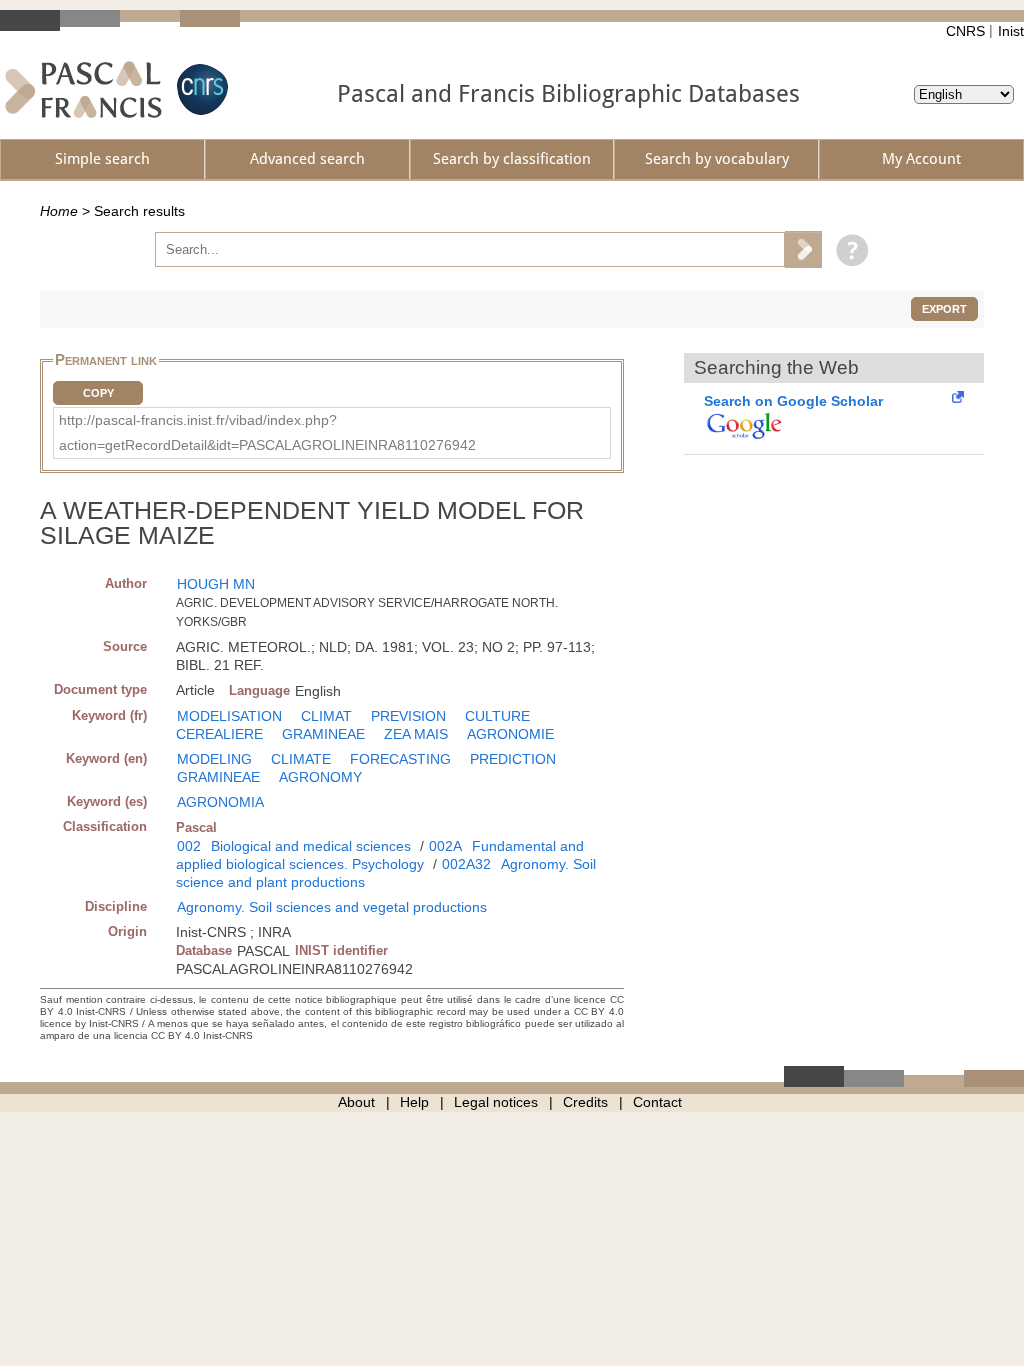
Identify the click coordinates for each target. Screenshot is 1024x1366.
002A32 (466, 864)
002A (445, 846)
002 (189, 846)
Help (414, 1102)
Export (944, 309)
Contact (657, 1102)
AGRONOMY (320, 777)
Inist (1011, 31)
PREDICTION (513, 759)
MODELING (214, 759)
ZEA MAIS (416, 734)
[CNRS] (200, 89)
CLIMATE (301, 759)
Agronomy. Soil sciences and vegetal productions (332, 907)
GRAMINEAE (323, 734)
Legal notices (496, 1102)
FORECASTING (400, 759)
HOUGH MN (216, 584)
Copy (98, 393)
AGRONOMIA (220, 802)
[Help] (847, 249)
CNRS (965, 31)
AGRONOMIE (510, 734)
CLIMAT (326, 716)
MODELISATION (229, 716)
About (356, 1102)
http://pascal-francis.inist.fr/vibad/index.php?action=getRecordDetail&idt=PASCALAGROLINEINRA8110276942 (267, 432)
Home (59, 211)
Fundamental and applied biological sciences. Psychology (380, 855)
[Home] (83, 89)
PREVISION (408, 716)
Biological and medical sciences (311, 846)
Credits (585, 1102)
